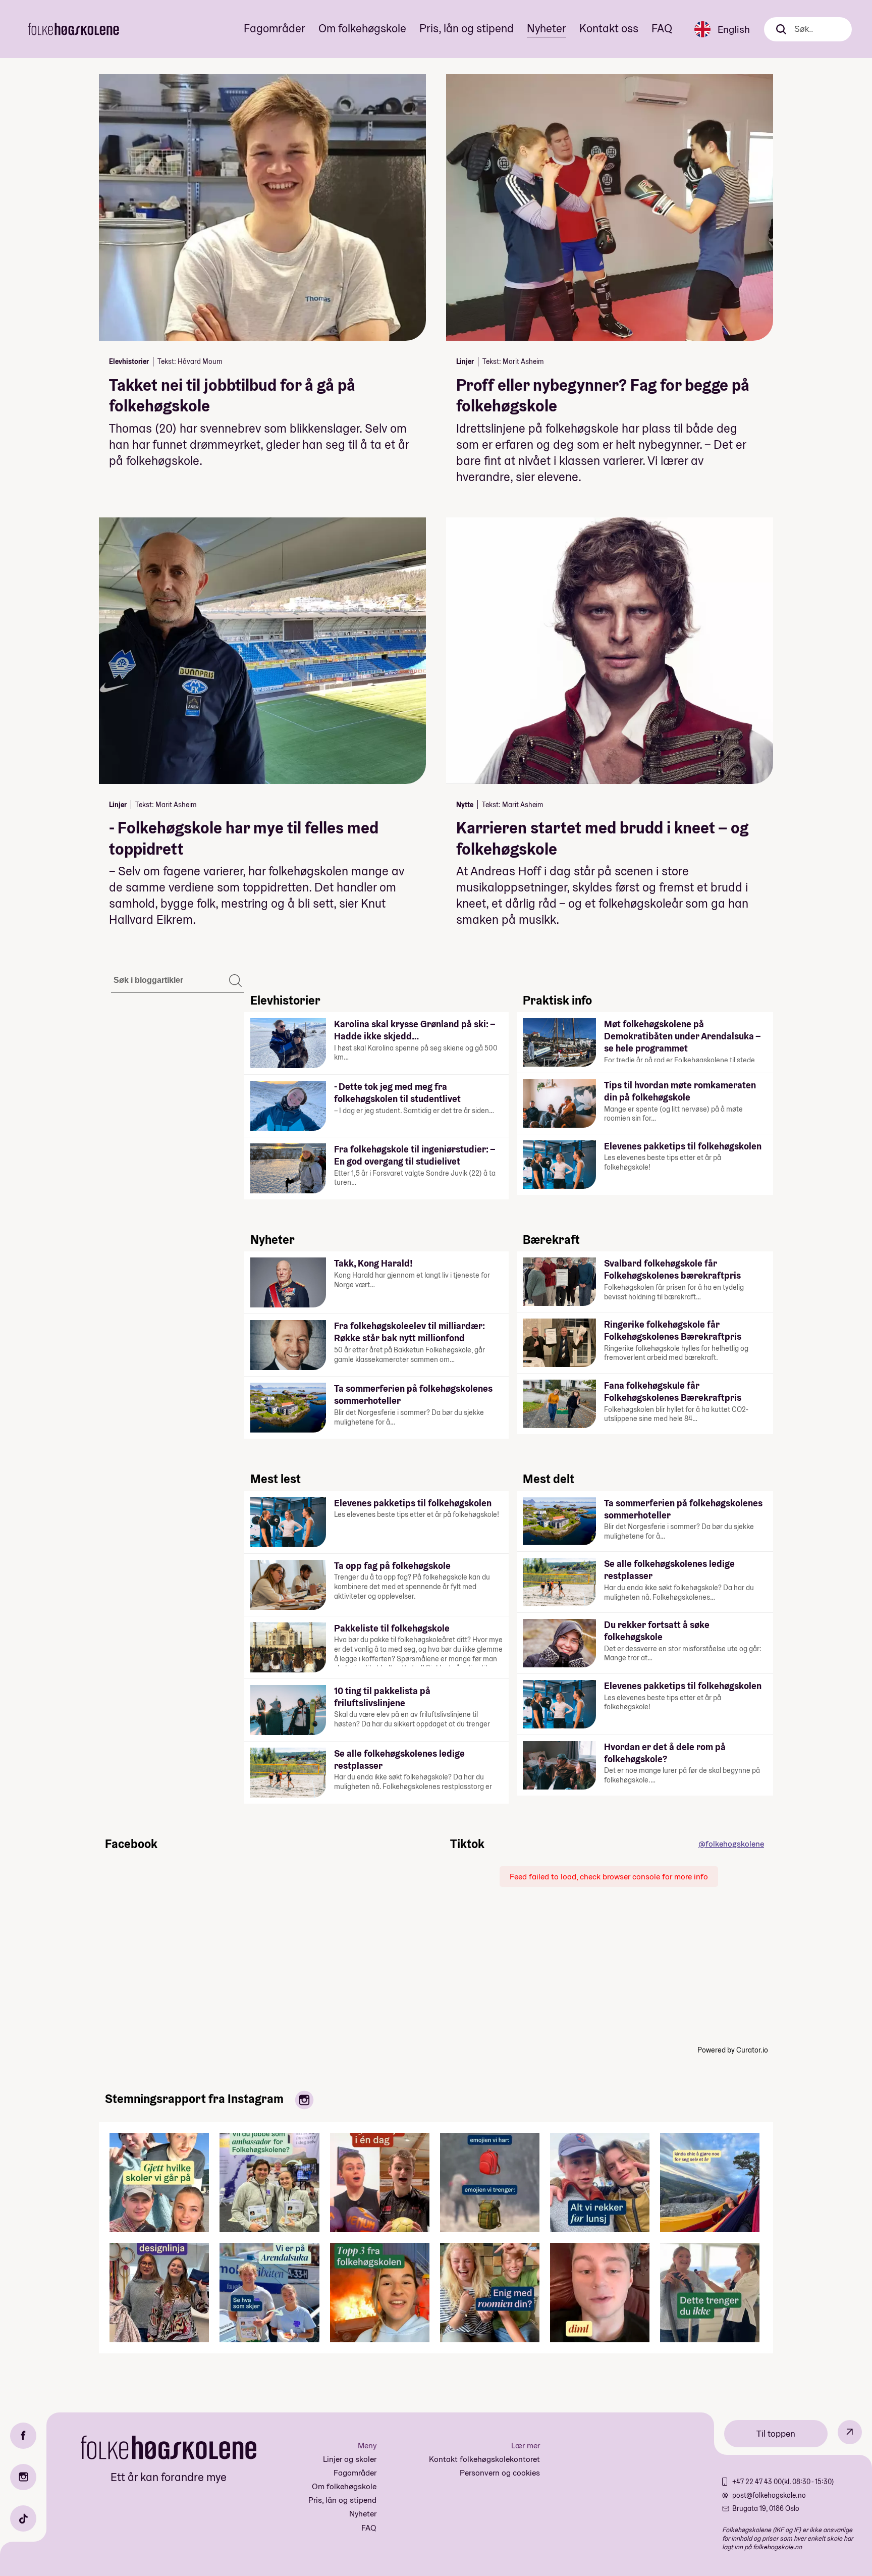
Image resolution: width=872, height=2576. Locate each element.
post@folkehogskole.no (769, 2495)
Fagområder (275, 28)
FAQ (662, 28)
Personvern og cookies (500, 2473)
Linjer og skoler (350, 2459)
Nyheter (547, 28)
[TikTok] (23, 2518)
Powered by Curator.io (733, 2050)
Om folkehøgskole (362, 28)
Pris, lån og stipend (467, 28)
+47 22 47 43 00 (757, 2482)
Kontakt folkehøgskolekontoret (484, 2459)
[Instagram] (23, 2477)
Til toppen (776, 2433)
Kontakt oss (609, 28)
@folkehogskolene (731, 1844)
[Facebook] (23, 2436)
